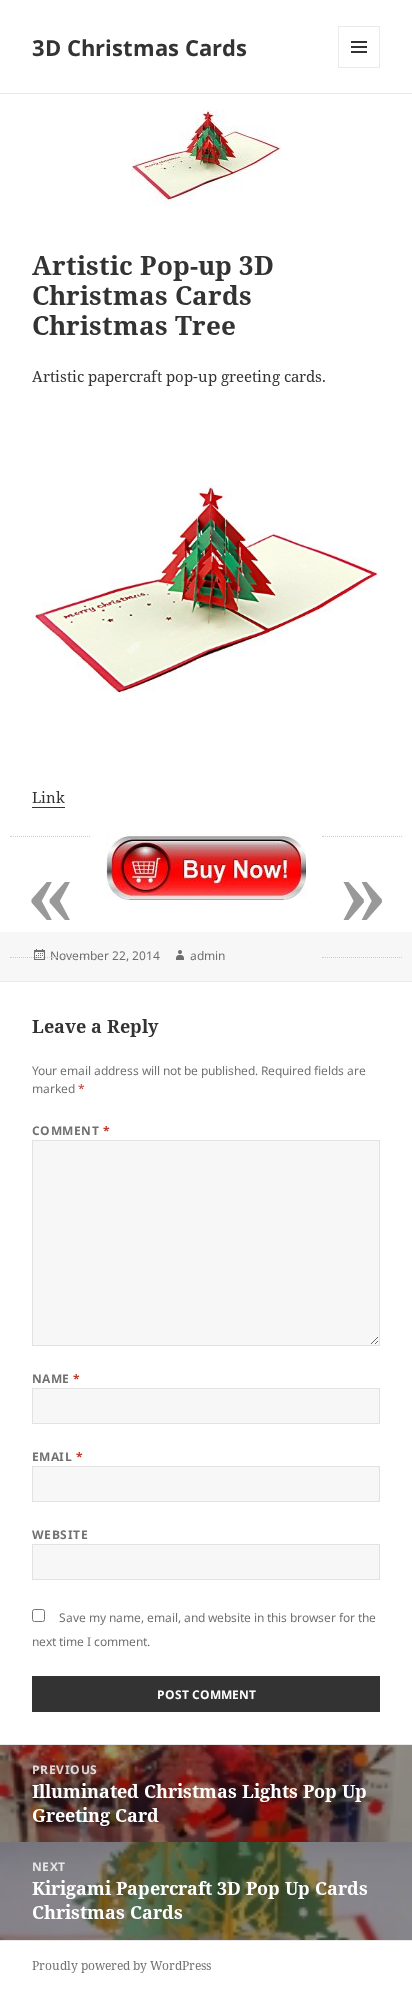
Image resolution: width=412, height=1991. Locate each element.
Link (48, 797)
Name (56, 1378)
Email (57, 1456)
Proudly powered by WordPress (121, 1965)
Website (60, 1534)
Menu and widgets (359, 67)
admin (207, 955)
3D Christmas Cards (139, 47)
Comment (71, 1130)
